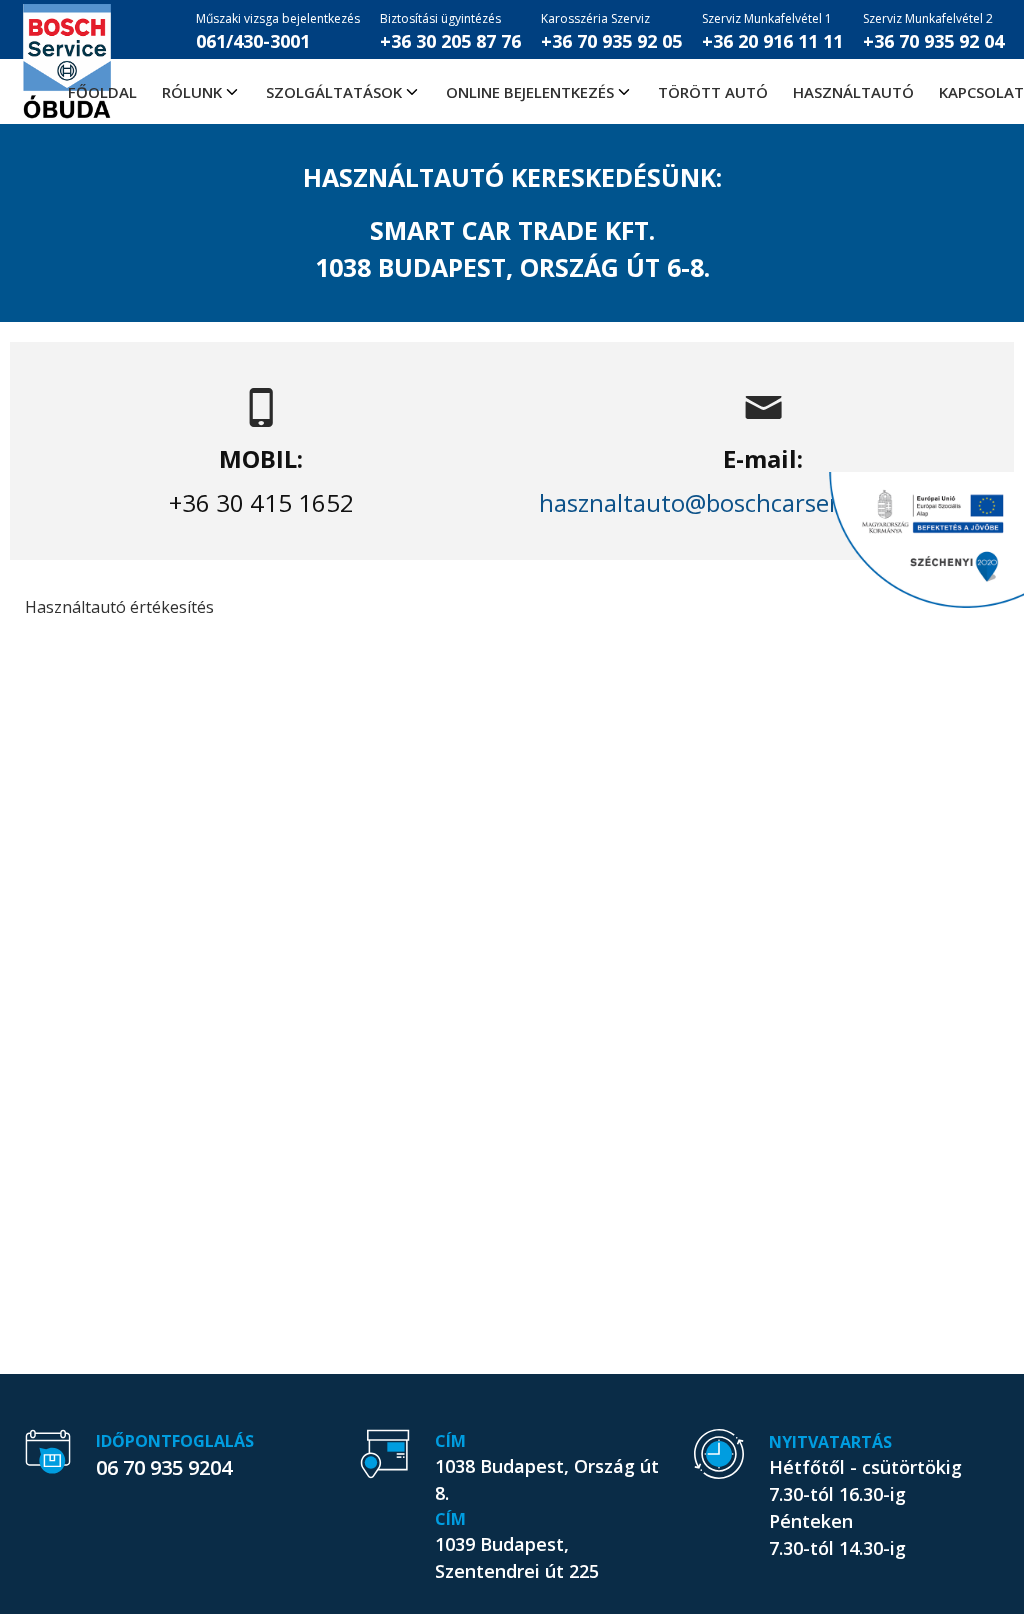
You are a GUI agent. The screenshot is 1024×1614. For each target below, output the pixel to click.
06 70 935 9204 (164, 1467)
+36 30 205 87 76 (450, 31)
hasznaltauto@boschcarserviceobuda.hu (763, 502)
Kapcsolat (981, 92)
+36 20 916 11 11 (772, 31)
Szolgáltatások (334, 92)
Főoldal (102, 92)
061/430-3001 (278, 31)
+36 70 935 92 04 (933, 31)
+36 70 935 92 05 (611, 31)
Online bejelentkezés (530, 92)
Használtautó (853, 92)
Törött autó (713, 92)
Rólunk (192, 92)
